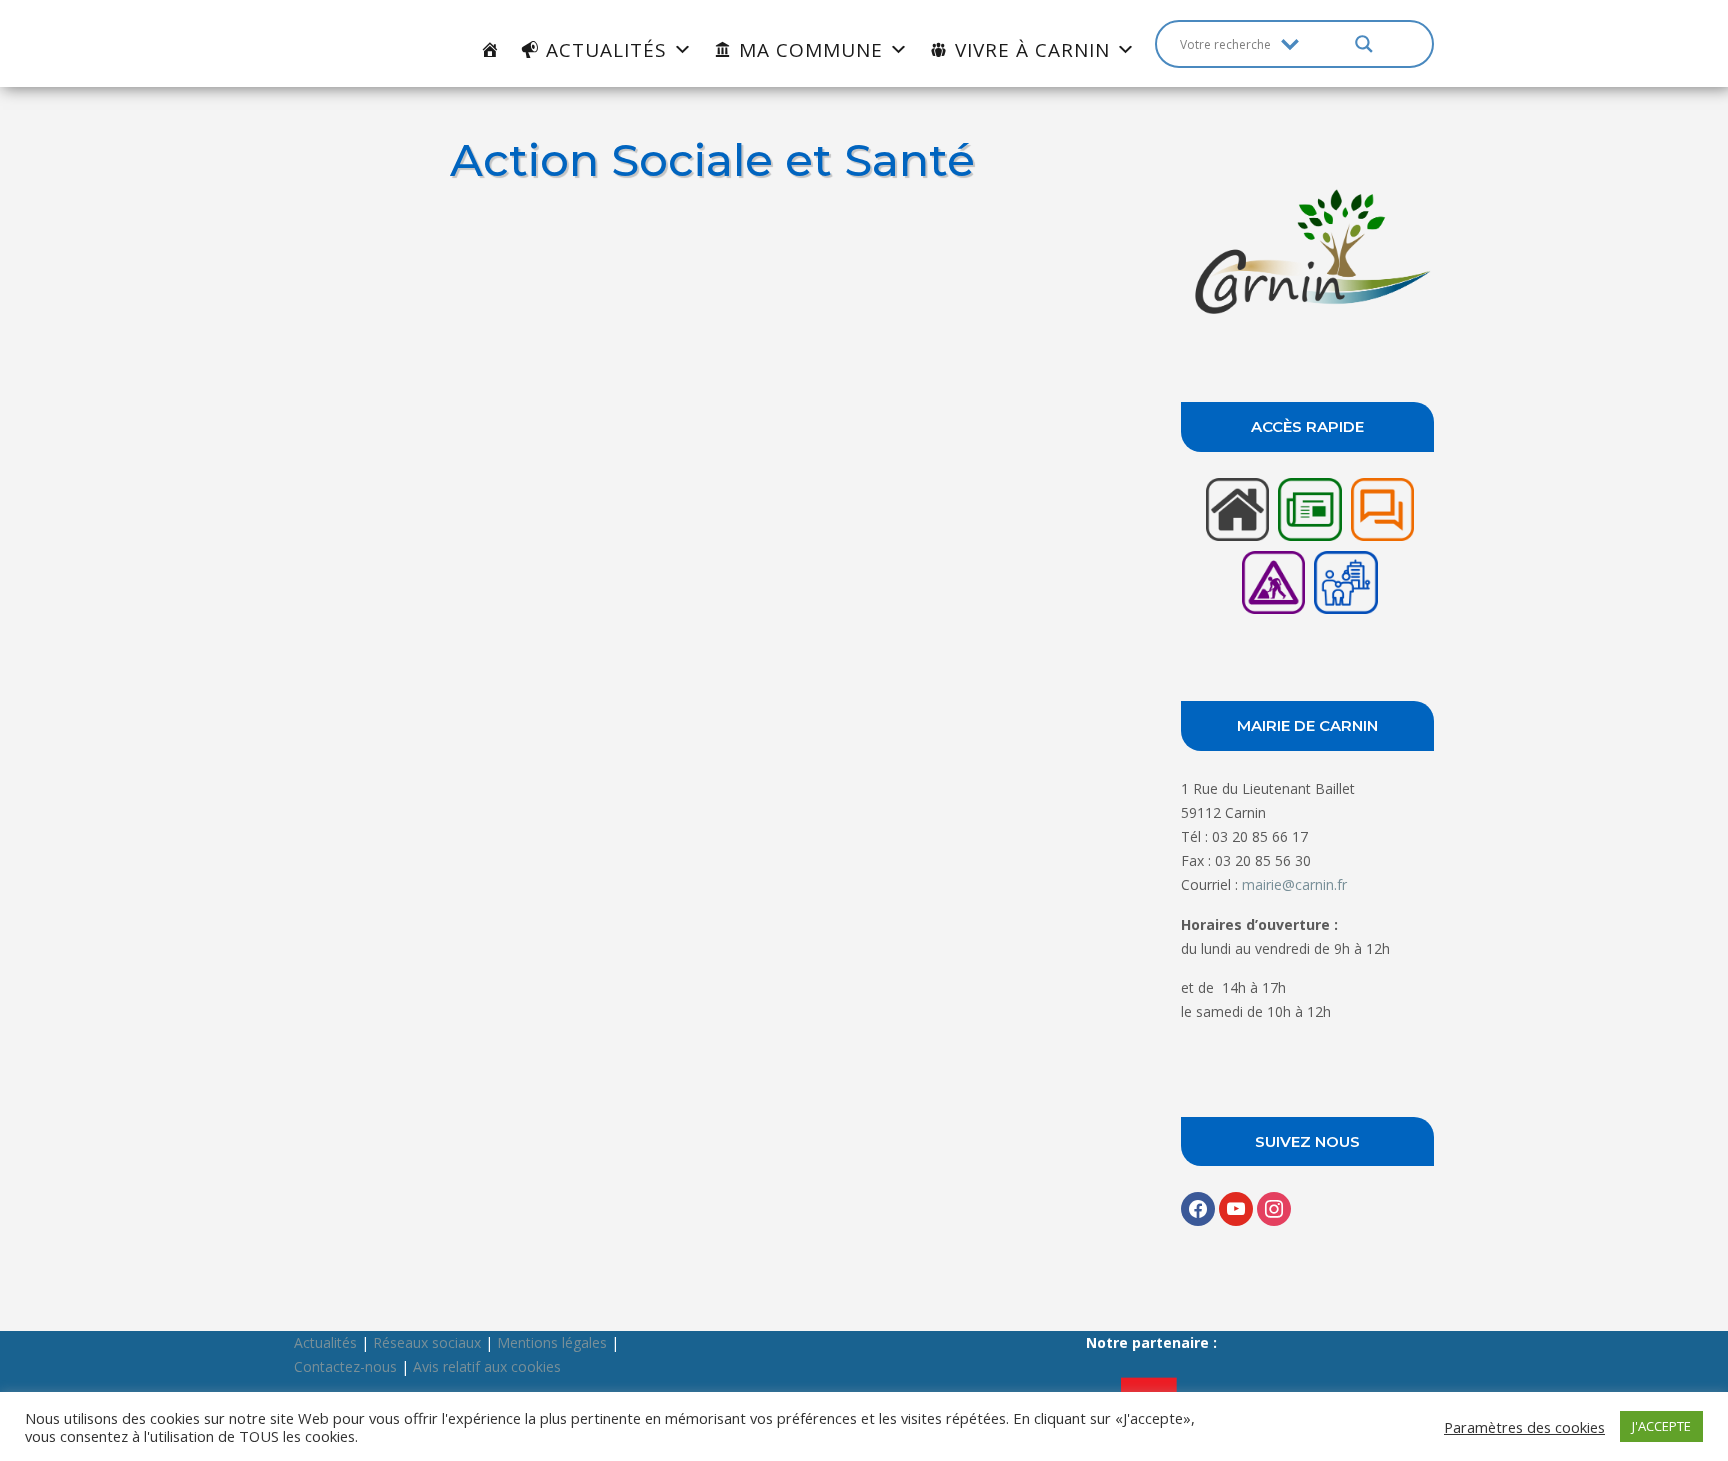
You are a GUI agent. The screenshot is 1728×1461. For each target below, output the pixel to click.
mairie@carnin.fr (1294, 884)
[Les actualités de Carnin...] (1309, 540)
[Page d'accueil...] (1237, 540)
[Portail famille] (1343, 613)
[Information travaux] (1273, 613)
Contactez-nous (345, 1366)
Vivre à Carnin (1032, 50)
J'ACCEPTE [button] (1661, 1426)
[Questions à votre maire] (1380, 540)
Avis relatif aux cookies (487, 1366)
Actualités (606, 50)
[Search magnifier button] (1364, 44)
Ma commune (811, 50)
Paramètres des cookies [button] (1524, 1427)
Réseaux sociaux (427, 1342)
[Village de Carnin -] (1307, 314)
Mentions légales (552, 1342)
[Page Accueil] (490, 50)
